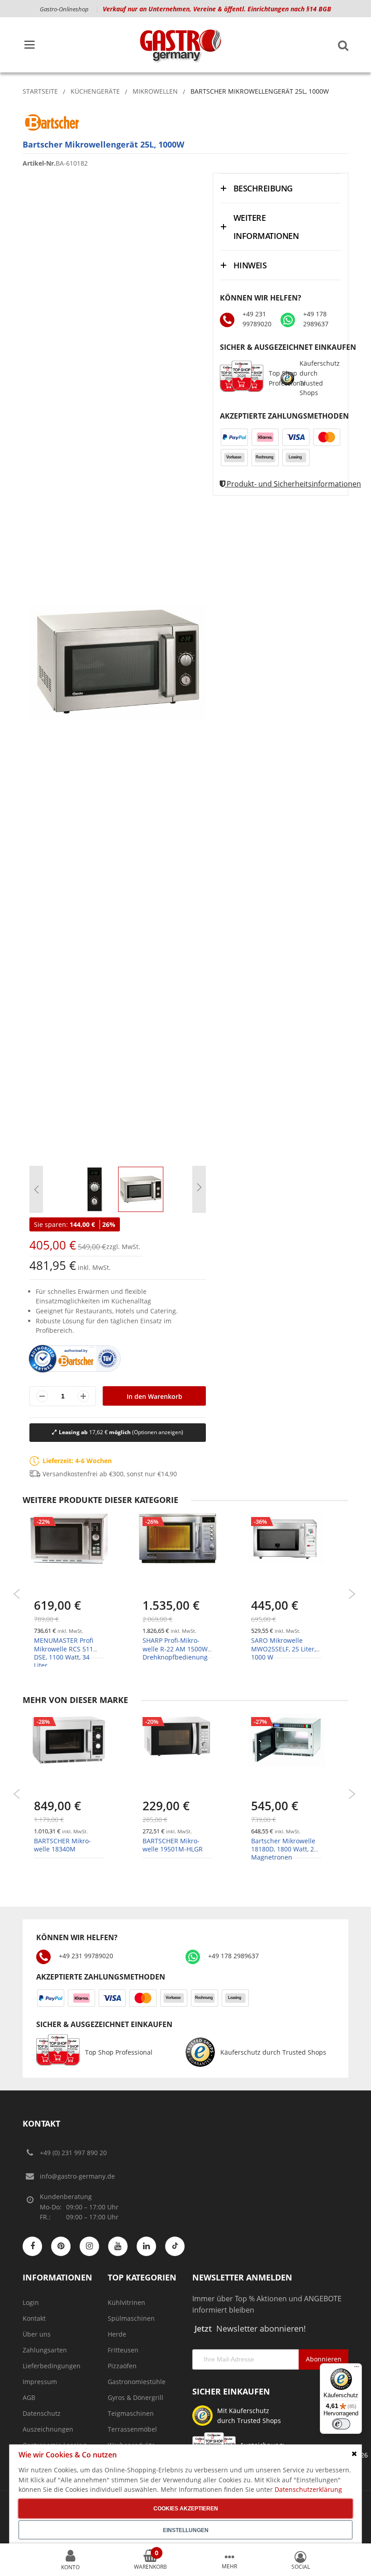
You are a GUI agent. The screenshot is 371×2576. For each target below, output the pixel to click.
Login (31, 2302)
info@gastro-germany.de (77, 2176)
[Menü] (357, 2369)
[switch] (341, 2424)
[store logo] (180, 45)
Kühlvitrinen (126, 2302)
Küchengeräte (95, 91)
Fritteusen (123, 2350)
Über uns (37, 2334)
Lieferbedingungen (52, 2366)
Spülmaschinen (131, 2318)
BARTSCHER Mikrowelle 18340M (62, 1845)
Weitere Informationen (266, 227)
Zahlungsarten (45, 2350)
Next (352, 1594)
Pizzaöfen (122, 2366)
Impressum (40, 2382)
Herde (117, 2334)
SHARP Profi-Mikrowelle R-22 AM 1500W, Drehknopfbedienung (176, 1648)
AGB (29, 2397)
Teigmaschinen (131, 2413)
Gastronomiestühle (137, 2382)
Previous (17, 1594)
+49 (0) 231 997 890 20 (73, 2153)
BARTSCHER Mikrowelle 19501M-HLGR (173, 1845)
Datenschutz (42, 2413)
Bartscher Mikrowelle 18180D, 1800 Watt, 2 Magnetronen (283, 1849)
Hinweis (250, 265)
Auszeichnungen (48, 2429)
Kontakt (34, 2318)
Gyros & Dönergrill (136, 2397)
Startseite (40, 91)
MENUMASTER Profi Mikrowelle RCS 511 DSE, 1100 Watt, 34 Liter (64, 1653)
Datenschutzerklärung (308, 2489)
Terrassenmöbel (132, 2429)
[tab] (281, 188)
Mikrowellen (155, 91)
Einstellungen (186, 2530)
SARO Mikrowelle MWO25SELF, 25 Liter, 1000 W (283, 1648)
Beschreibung (263, 188)
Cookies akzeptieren (186, 2509)
